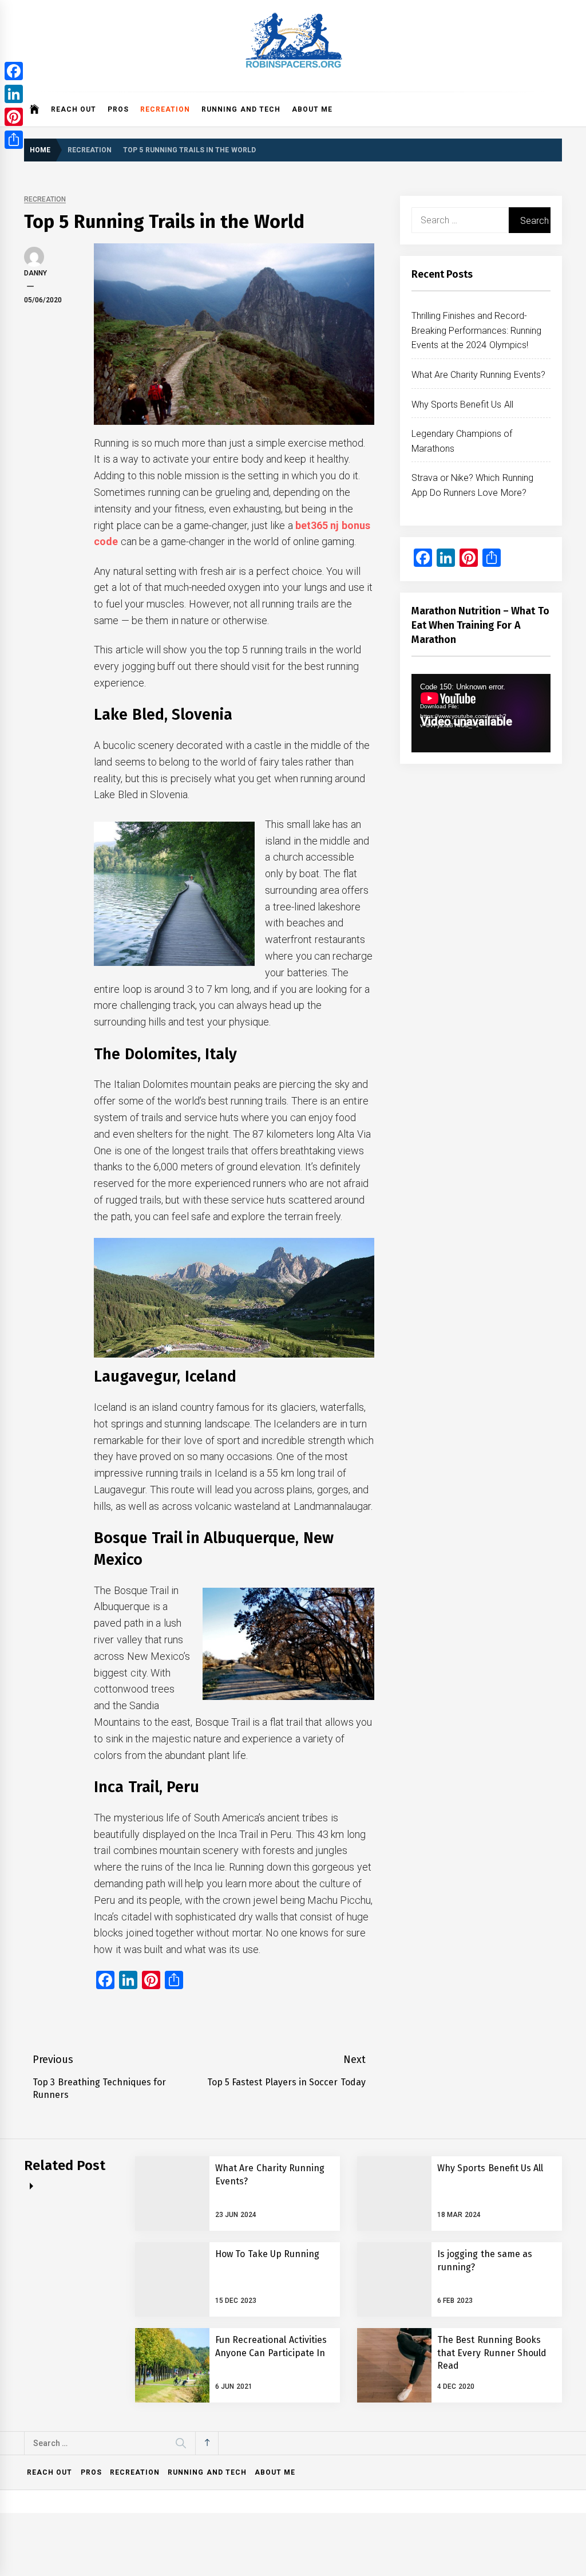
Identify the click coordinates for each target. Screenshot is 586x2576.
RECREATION (165, 109)
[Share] (14, 140)
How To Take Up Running (267, 2254)
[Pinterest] (14, 117)
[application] (481, 713)
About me (312, 109)
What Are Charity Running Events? (478, 375)
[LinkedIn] (14, 94)
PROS (118, 109)
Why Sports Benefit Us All (462, 405)
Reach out (74, 109)
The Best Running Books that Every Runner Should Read (492, 2353)
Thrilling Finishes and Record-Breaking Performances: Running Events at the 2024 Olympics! (477, 330)
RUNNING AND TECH (241, 109)
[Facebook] (14, 71)
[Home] (35, 109)
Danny (35, 273)
